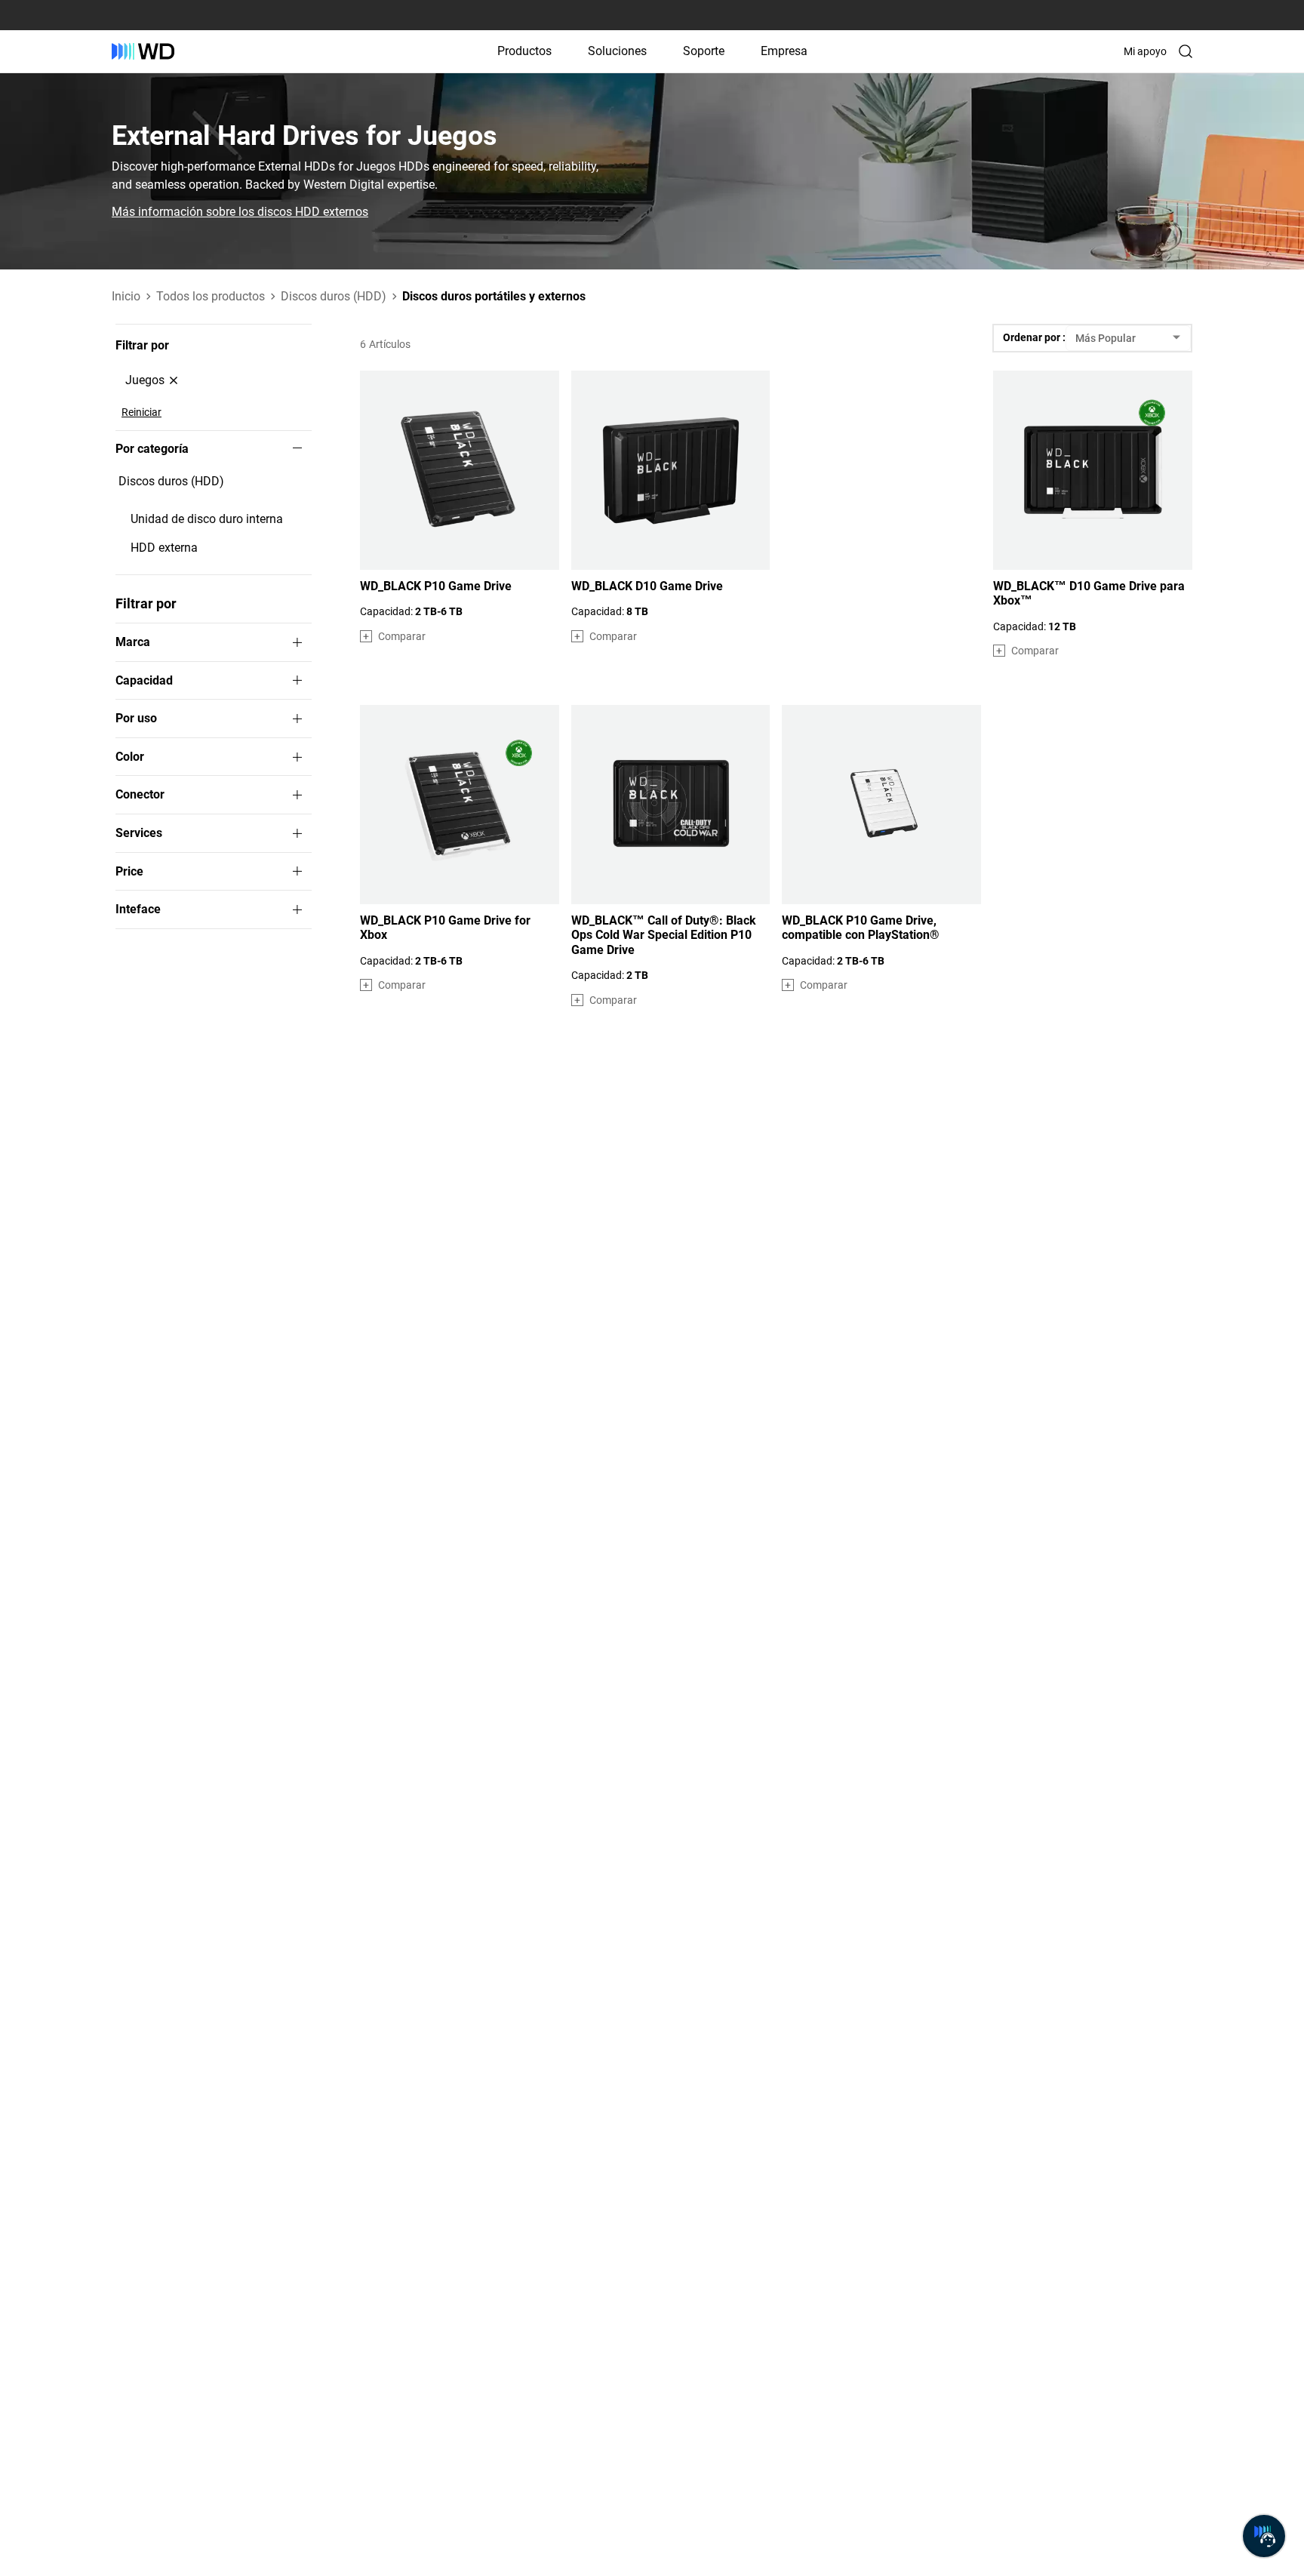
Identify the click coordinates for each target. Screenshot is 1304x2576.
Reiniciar (141, 412)
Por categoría (152, 449)
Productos (524, 51)
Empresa (784, 51)
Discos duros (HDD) (171, 481)
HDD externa (164, 548)
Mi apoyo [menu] (1145, 51)
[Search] (1186, 51)
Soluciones (617, 51)
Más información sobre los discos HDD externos (240, 212)
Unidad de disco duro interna (207, 519)
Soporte (704, 51)
